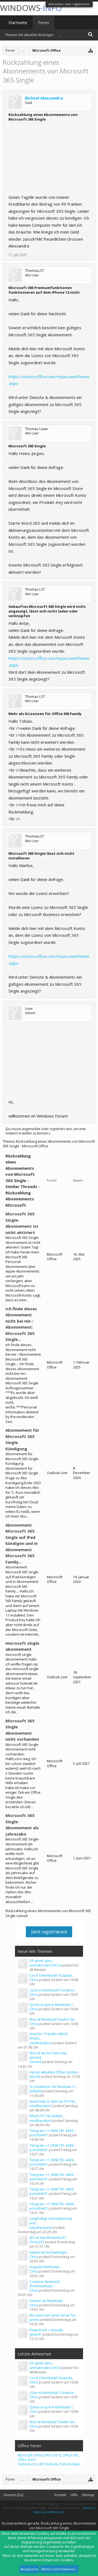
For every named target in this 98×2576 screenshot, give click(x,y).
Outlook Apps (70, 2464)
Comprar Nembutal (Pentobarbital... (45, 2284)
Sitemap (88, 2495)
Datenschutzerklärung (80, 2504)
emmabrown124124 (45, 1965)
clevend (35, 2062)
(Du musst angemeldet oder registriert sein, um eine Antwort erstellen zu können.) (46, 1131)
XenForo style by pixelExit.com (64, 2510)
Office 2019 (27, 2460)
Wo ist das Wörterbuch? (48, 2238)
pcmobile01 (39, 2135)
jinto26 (35, 2077)
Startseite (18, 22)
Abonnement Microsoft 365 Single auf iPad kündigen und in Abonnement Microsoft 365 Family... (22, 1543)
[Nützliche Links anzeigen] (91, 50)
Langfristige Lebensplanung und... (51, 2221)
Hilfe (74, 2495)
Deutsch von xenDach (64, 2508)
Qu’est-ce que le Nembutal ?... (52, 2005)
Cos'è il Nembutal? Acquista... (52, 1975)
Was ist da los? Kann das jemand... (48, 2055)
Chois (34, 1980)
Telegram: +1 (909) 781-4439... (53, 2131)
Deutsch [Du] (13, 2495)
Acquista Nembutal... (45, 2267)
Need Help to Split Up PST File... (53, 2101)
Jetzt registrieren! (49, 1932)
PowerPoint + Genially (46, 2330)
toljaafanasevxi (41, 2228)
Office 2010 (52, 2455)
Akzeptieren (29, 2569)
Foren (44, 22)
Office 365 (71, 2455)
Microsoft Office (30, 2455)
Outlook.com (28, 2464)
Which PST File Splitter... (47, 2116)
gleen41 (36, 2334)
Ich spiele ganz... (42, 1961)
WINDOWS (31, 8)
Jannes (34, 2320)
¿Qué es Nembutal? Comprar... (53, 1990)
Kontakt (60, 2495)
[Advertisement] (49, 157)
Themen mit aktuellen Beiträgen (29, 35)
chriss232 (37, 2242)
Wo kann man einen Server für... (54, 2315)
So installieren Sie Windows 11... (54, 2087)
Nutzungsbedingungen (45, 2504)
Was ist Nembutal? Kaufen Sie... (53, 2019)
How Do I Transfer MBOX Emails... (49, 2036)
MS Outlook (48, 2464)
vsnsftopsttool (41, 2043)
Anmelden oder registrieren (69, 4)
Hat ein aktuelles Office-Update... (55, 2072)
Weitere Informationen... (59, 2569)
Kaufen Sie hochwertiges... (49, 2252)
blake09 (36, 2091)
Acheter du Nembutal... (47, 2301)
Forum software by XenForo (24, 2508)
